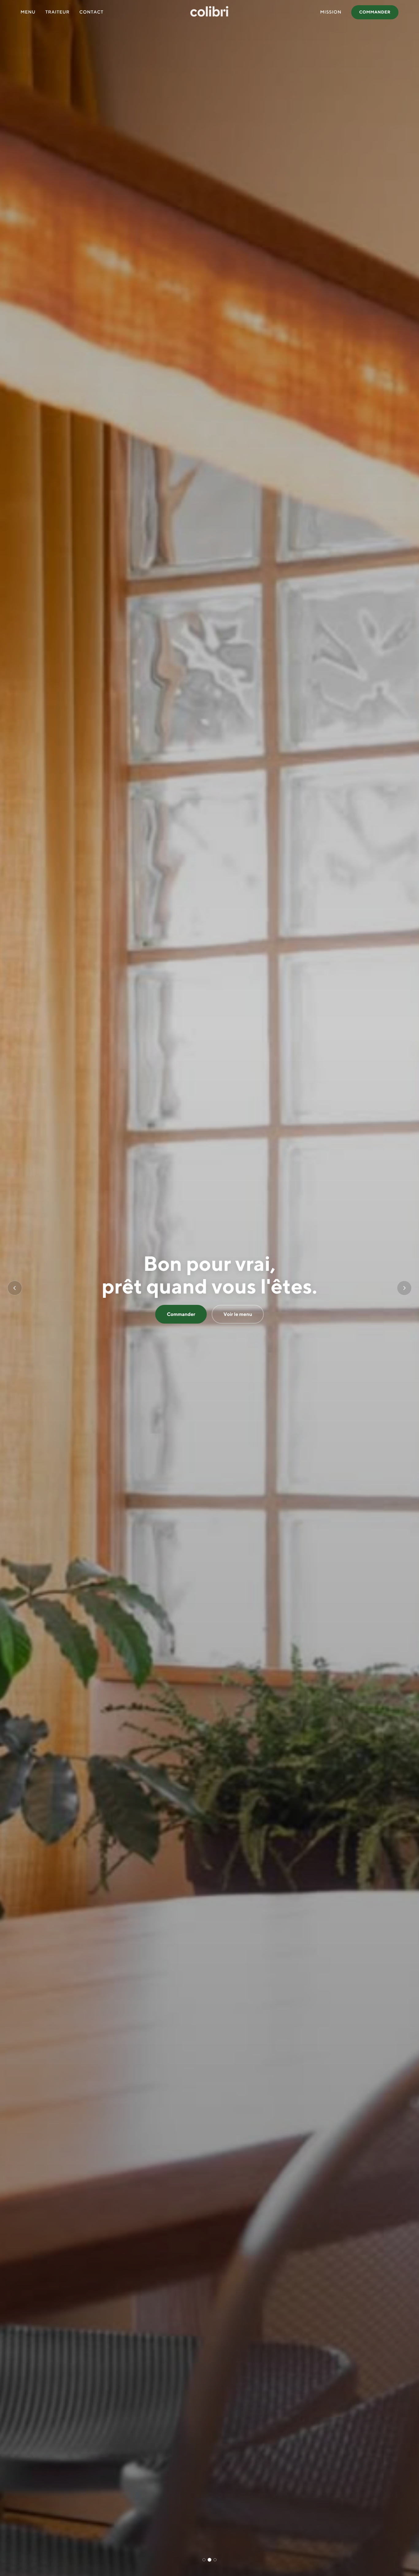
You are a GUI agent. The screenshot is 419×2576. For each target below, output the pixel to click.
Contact (92, 12)
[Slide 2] (209, 2560)
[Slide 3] (215, 2560)
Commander (375, 12)
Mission (331, 12)
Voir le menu (238, 1314)
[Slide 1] (204, 2560)
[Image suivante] (404, 1288)
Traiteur (58, 12)
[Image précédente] (15, 1288)
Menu (28, 12)
